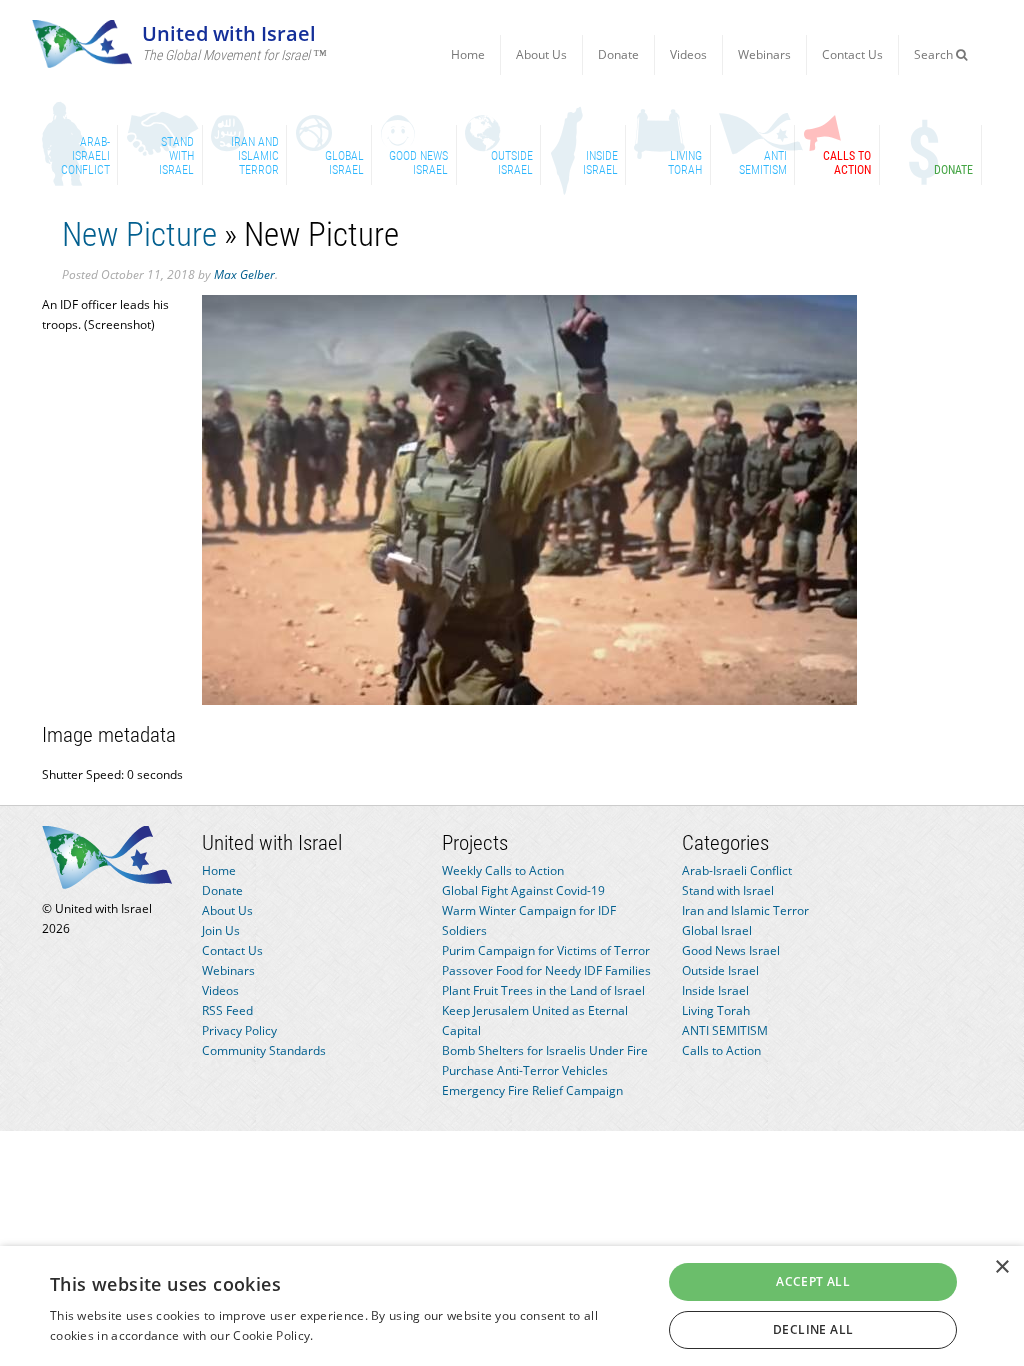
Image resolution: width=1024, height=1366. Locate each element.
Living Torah (716, 1010)
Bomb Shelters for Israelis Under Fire (545, 1050)
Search (935, 54)
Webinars (764, 54)
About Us (541, 54)
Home (468, 54)
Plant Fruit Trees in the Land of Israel (543, 990)
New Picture (139, 234)
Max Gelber (244, 274)
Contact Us (852, 54)
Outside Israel (720, 970)
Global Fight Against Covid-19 (523, 890)
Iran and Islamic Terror (745, 910)
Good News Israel (731, 950)
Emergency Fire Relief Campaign (532, 1090)
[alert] (512, 1306)
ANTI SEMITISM (725, 1030)
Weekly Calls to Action (503, 870)
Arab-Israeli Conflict (737, 870)
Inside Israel (715, 990)
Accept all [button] (813, 1281)
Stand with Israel (728, 890)
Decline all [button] (813, 1329)
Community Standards (264, 1050)
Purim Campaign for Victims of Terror (546, 950)
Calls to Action (721, 1050)
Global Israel (717, 930)
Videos (688, 54)
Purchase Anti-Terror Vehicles (525, 1070)
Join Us (221, 930)
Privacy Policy (239, 1030)
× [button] (1001, 1267)
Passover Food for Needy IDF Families (546, 970)
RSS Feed (227, 1010)
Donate (618, 54)
